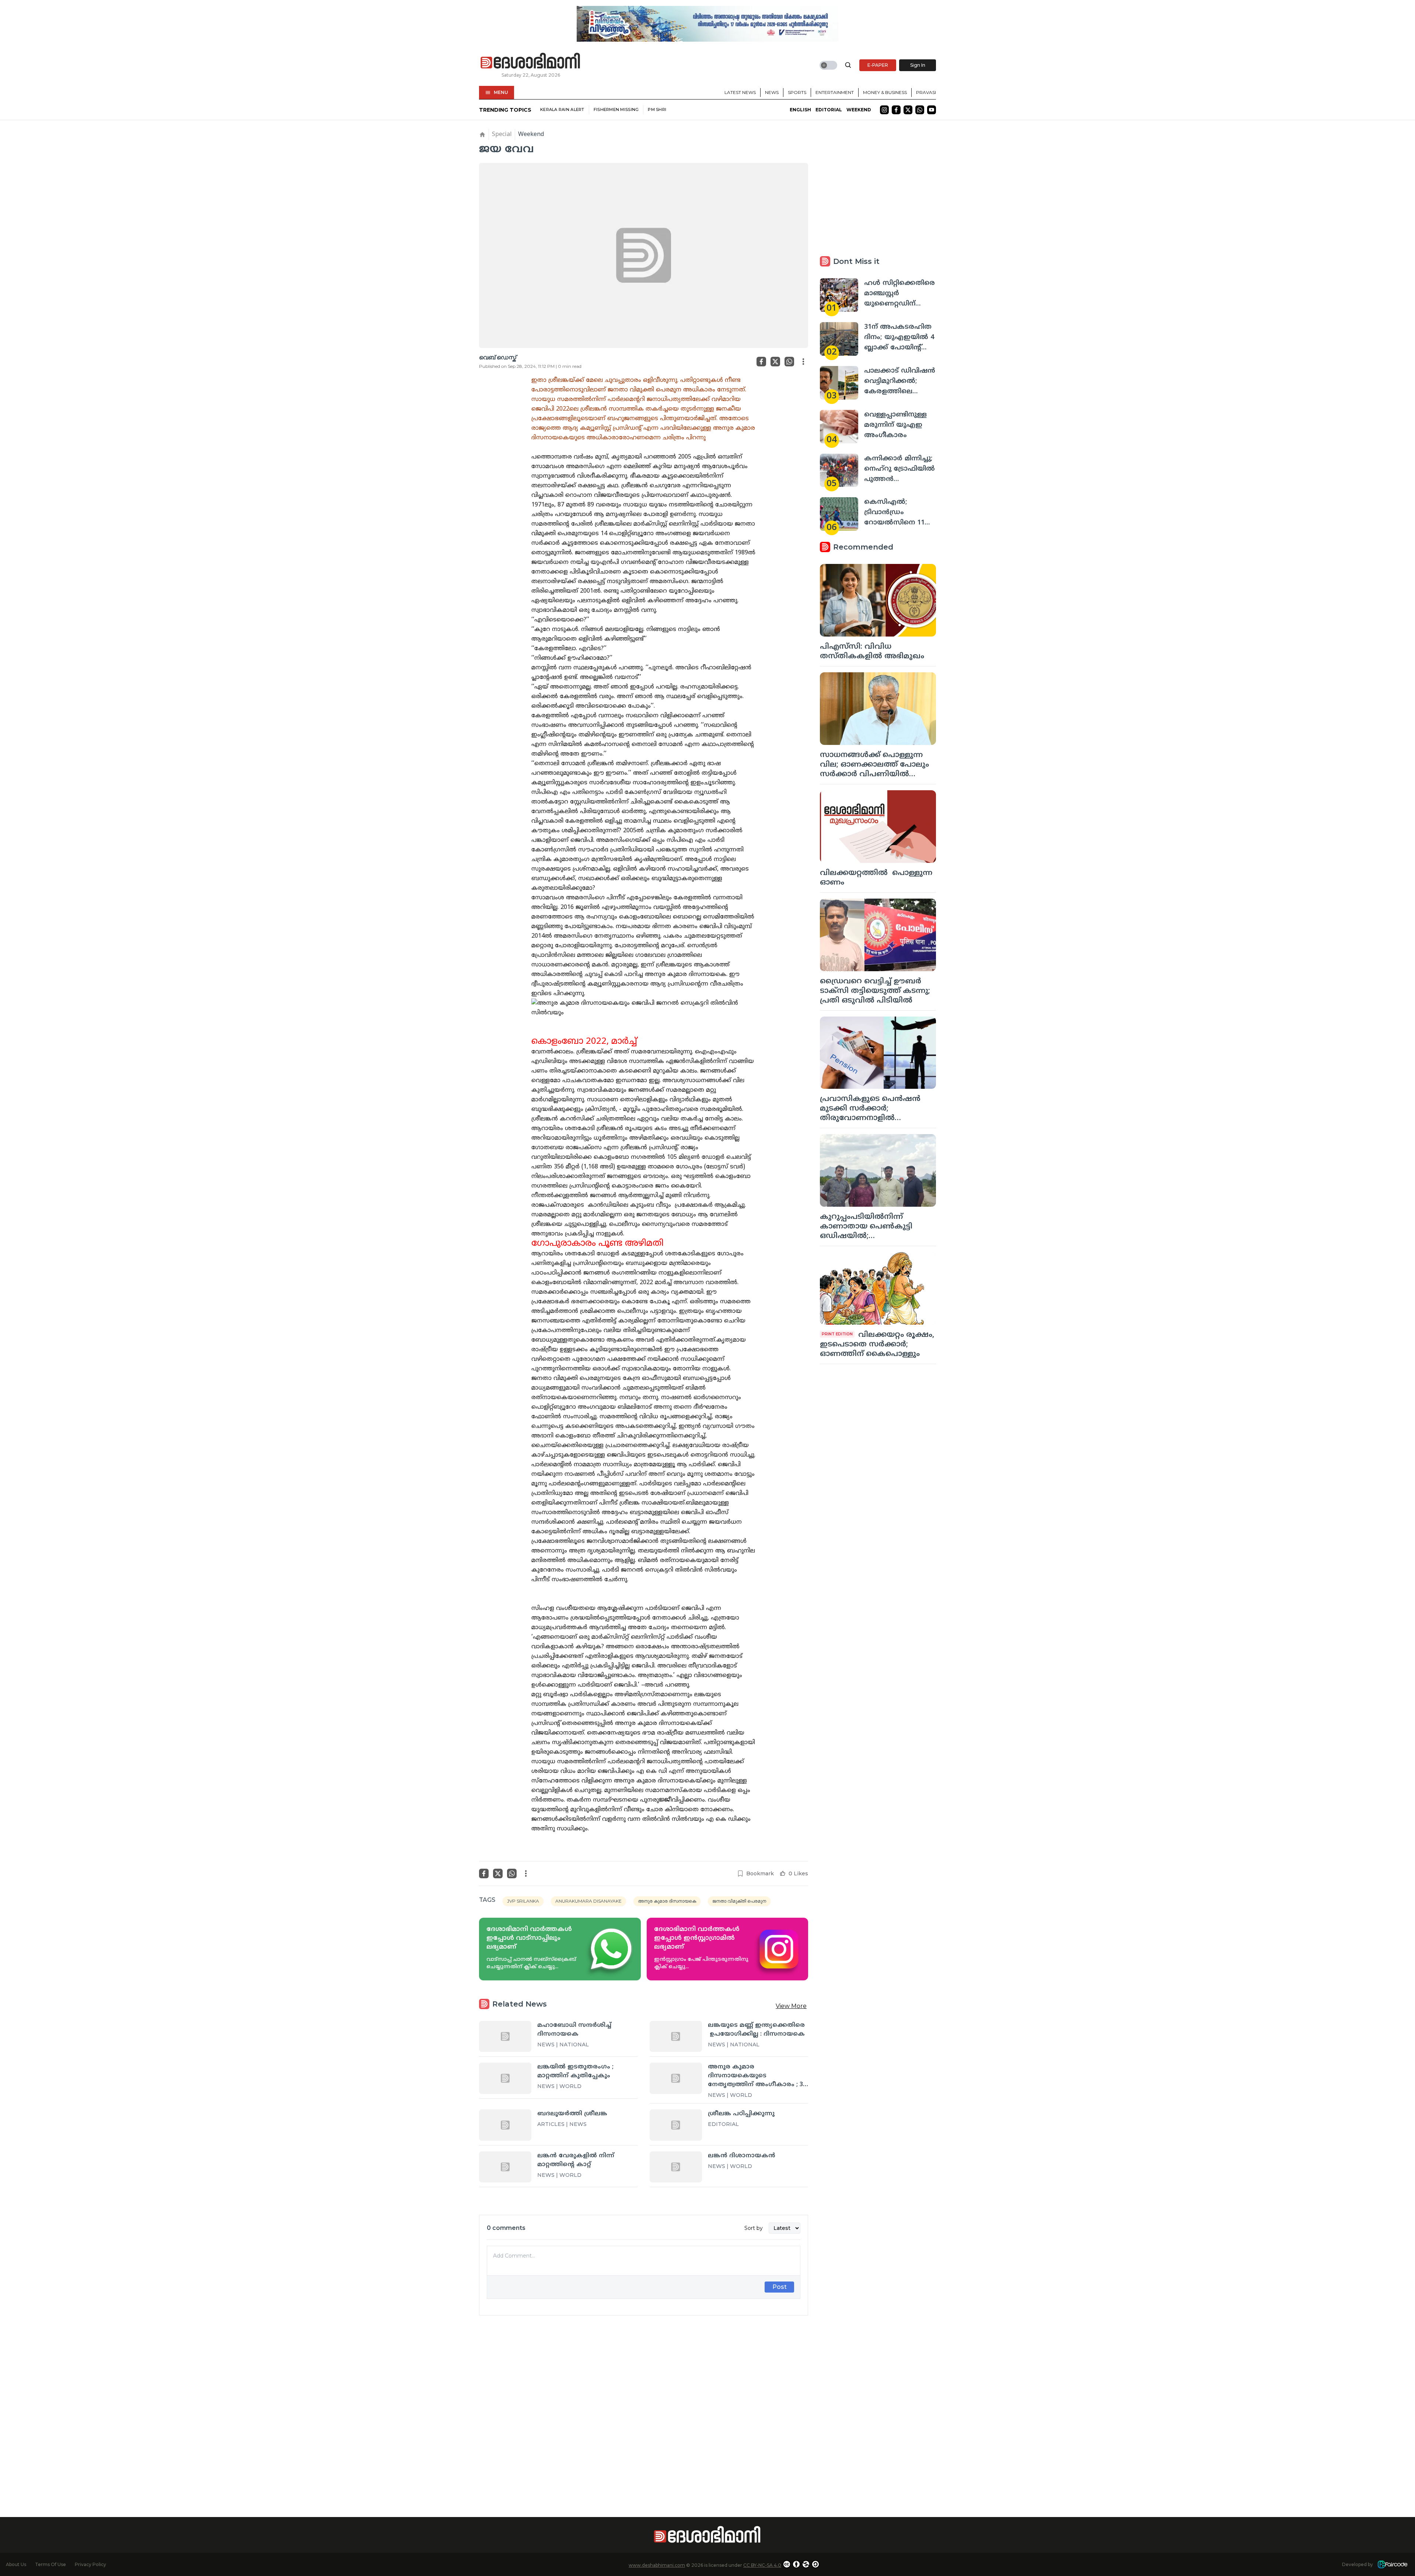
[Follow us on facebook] (896, 110)
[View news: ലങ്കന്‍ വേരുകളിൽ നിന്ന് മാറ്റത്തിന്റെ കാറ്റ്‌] (505, 2167)
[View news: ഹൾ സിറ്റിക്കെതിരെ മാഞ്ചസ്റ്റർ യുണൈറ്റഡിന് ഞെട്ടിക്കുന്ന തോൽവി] (839, 295)
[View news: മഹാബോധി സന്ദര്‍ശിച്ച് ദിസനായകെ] (505, 2036)
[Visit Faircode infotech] (1393, 2564)
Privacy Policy (90, 2564)
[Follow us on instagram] (884, 110)
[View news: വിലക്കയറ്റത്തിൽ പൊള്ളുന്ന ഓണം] (878, 827)
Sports (797, 92)
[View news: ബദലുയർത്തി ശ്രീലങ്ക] (505, 2125)
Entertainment (835, 92)
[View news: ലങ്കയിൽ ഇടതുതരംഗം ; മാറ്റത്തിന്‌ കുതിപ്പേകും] (505, 2078)
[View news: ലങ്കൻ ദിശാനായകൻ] (676, 2167)
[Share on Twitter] (775, 362)
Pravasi (926, 92)
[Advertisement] (644, 2403)
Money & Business (885, 92)
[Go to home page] (531, 61)
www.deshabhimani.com (657, 2565)
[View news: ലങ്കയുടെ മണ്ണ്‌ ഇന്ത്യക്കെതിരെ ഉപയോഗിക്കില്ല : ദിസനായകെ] (676, 2036)
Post (780, 2287)
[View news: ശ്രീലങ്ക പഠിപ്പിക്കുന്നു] (676, 2125)
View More (791, 2006)
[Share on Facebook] (761, 362)
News (772, 92)
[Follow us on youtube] (932, 110)
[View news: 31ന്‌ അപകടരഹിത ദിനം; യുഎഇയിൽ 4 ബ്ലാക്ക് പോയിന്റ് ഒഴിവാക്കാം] (839, 339)
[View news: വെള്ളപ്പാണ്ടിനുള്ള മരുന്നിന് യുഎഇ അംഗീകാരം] (839, 427)
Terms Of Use (50, 2564)
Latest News (740, 92)
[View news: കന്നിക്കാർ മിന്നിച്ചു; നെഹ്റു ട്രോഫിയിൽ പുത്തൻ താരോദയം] (839, 470)
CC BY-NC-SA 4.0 (762, 2565)
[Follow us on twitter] (908, 110)
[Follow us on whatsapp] (920, 110)
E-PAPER (878, 65)
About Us (16, 2564)
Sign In (918, 65)
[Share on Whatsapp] (789, 362)
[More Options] (803, 362)
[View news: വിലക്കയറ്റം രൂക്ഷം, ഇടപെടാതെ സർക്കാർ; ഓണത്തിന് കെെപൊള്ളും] (878, 1288)
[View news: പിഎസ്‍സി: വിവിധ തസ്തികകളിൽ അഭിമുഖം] (878, 600)
